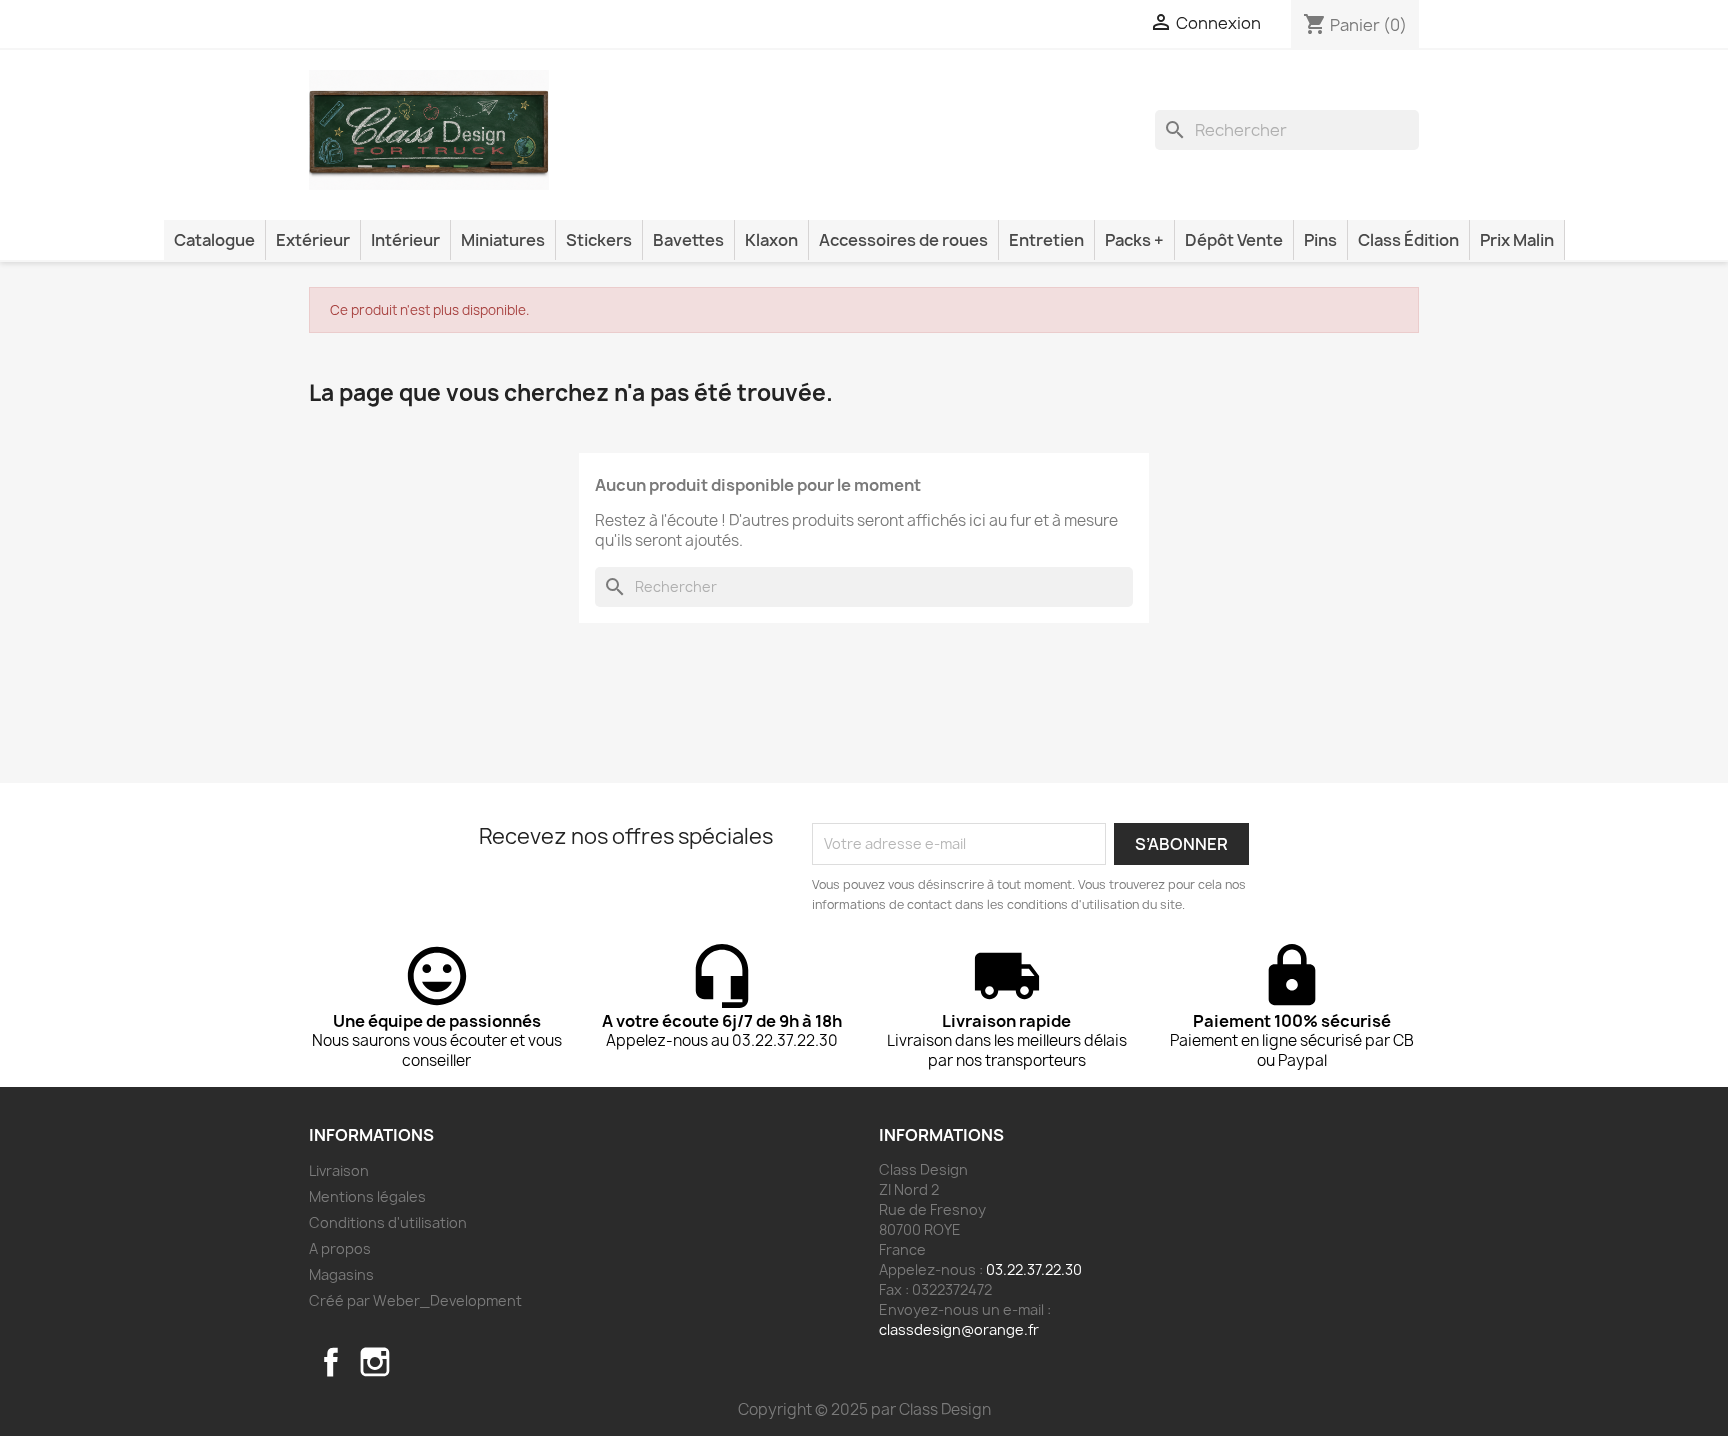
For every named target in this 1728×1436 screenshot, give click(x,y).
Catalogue (214, 240)
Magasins (341, 1274)
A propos (340, 1248)
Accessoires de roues (903, 240)
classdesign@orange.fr (959, 1329)
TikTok (419, 1362)
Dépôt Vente (1234, 240)
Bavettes (688, 240)
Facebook (331, 1362)
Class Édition (1408, 240)
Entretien (1046, 240)
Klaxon (771, 240)
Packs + (1134, 240)
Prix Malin (1517, 240)
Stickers (599, 240)
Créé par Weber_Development (415, 1300)
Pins (1320, 240)
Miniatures (503, 240)
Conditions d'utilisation (388, 1222)
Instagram (375, 1362)
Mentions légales (367, 1196)
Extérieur (313, 240)
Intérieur (405, 240)
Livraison (339, 1170)
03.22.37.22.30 (1034, 1269)
